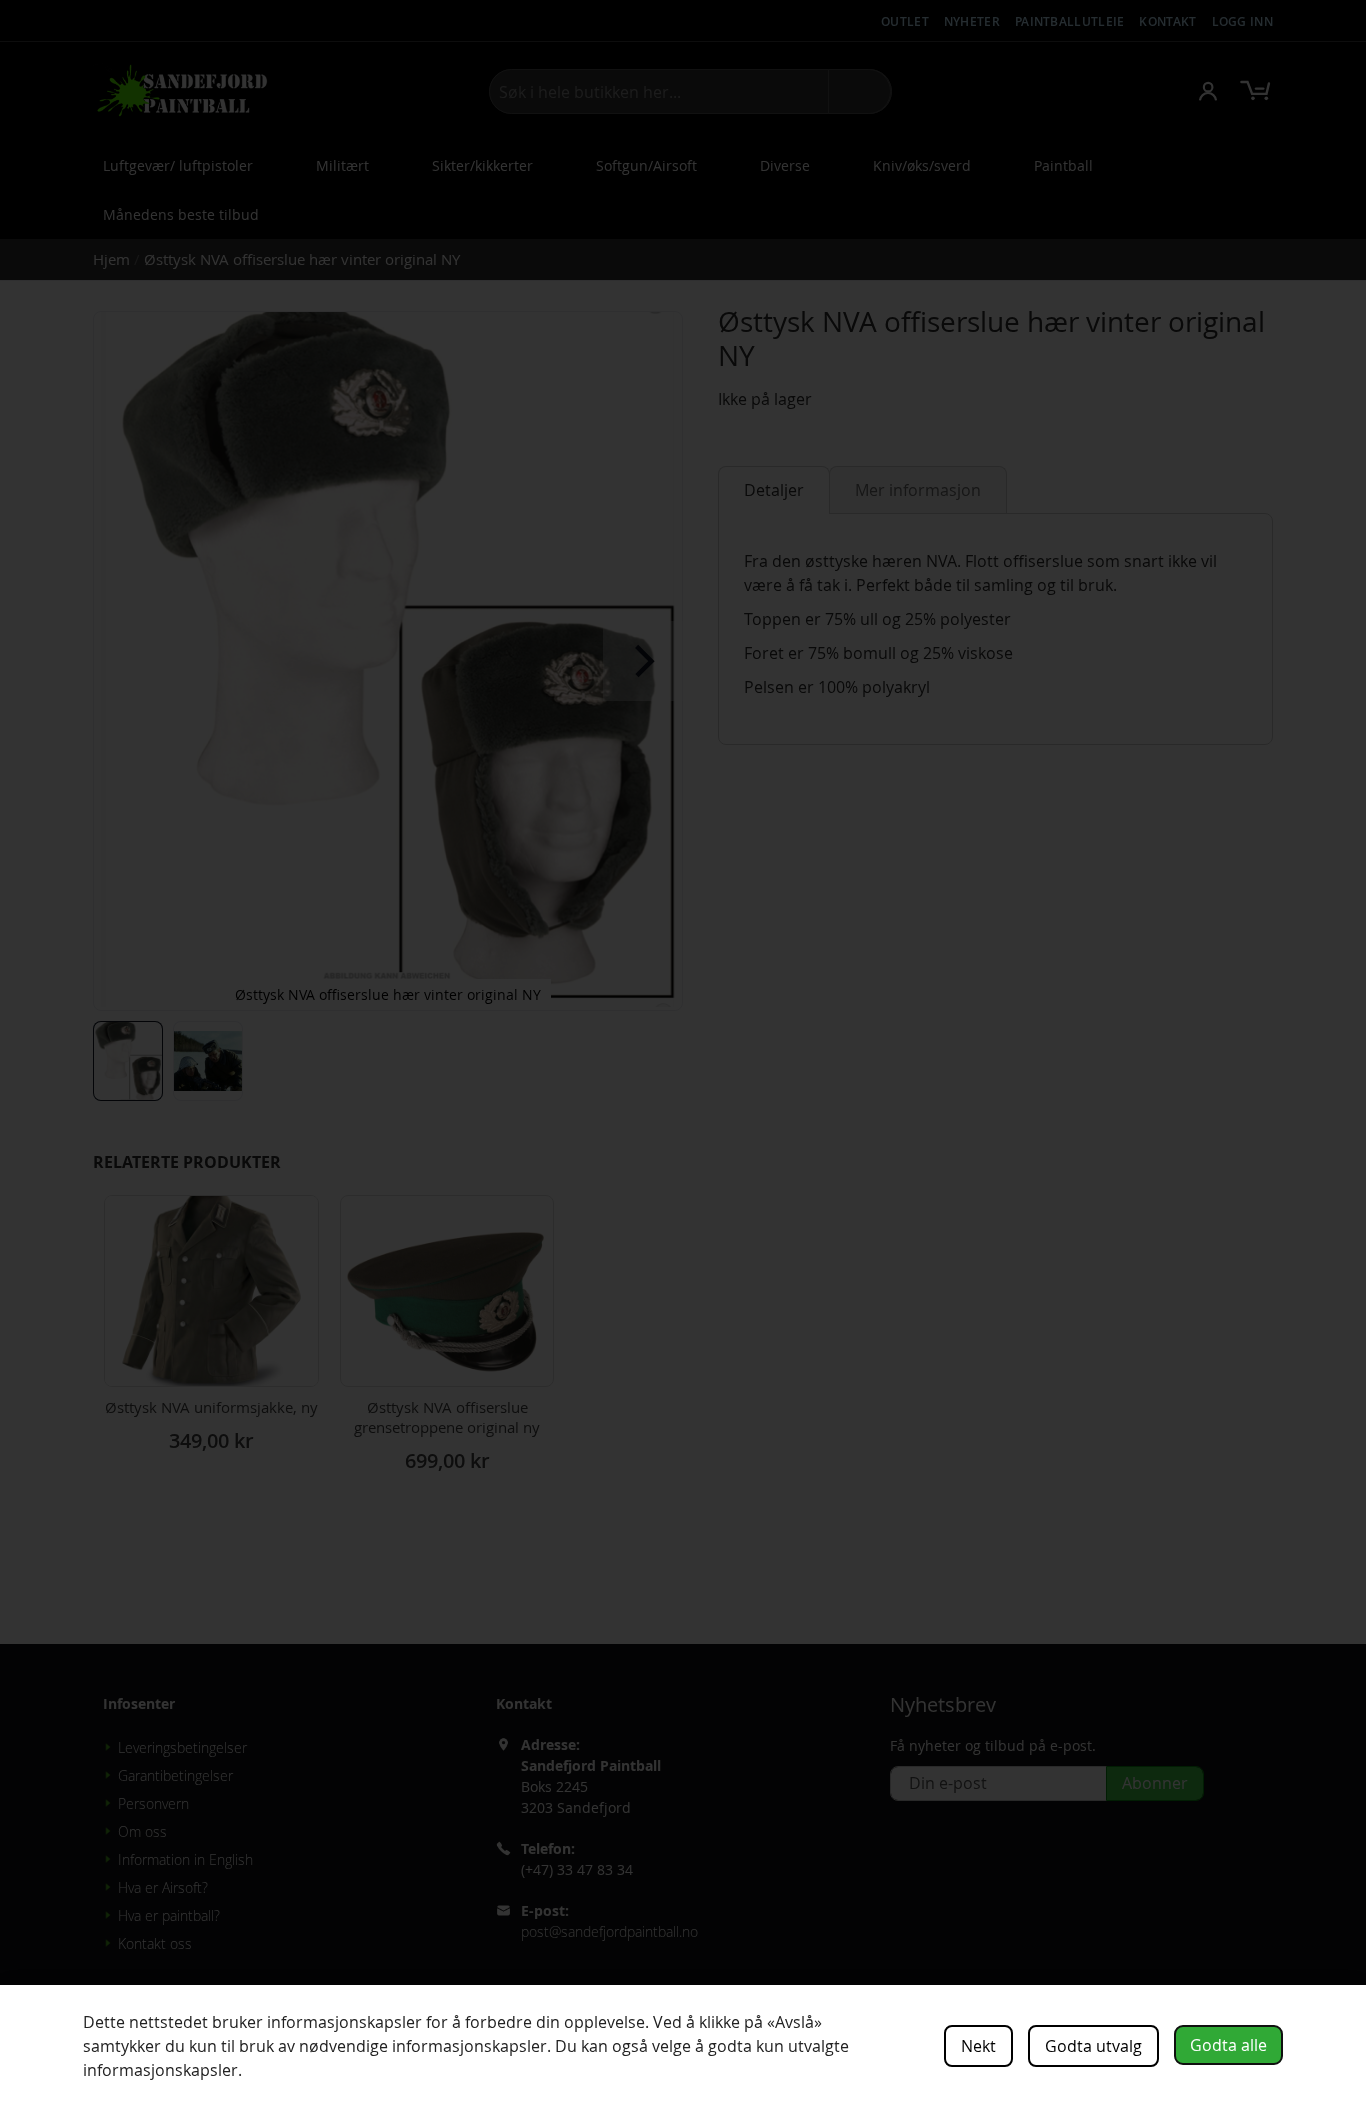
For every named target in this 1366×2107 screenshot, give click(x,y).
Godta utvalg (1093, 2046)
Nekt (978, 2046)
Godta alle (1228, 2045)
